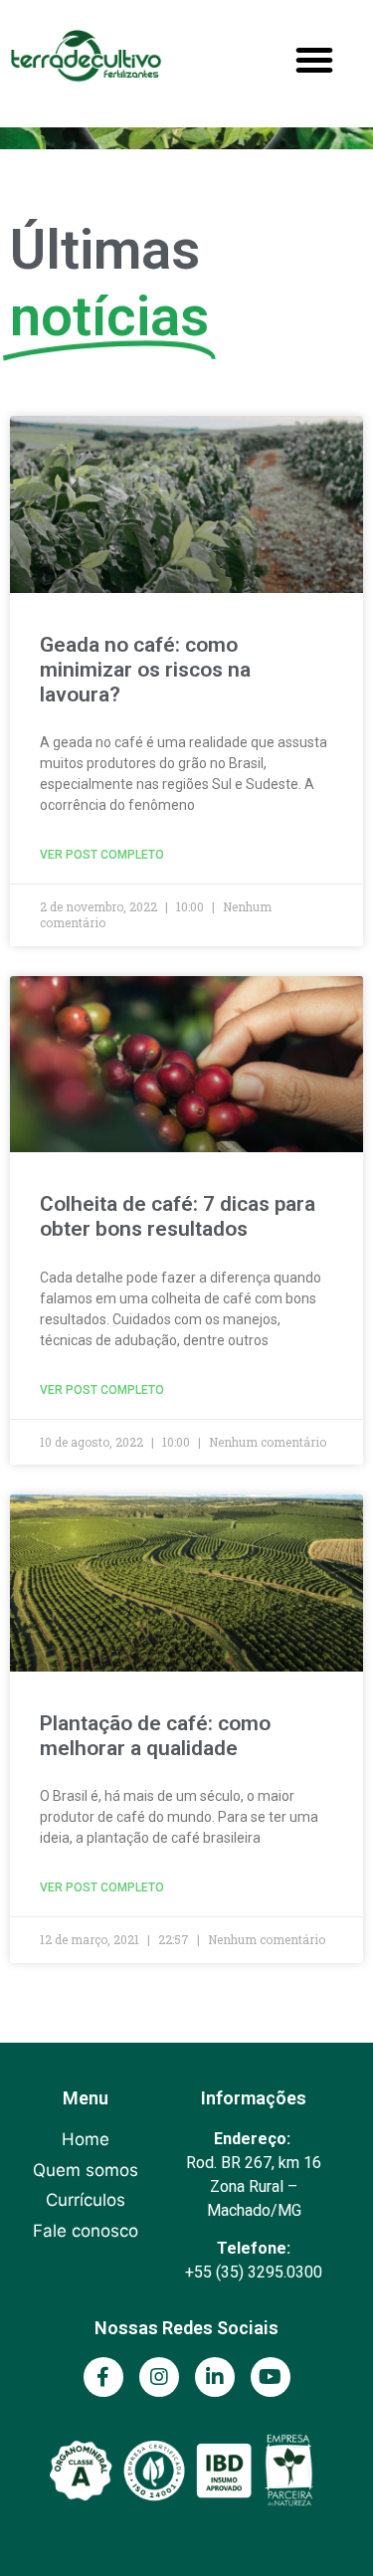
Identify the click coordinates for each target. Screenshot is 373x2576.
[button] (314, 60)
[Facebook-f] (103, 2377)
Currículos (86, 2200)
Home (86, 2139)
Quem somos (86, 2170)
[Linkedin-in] (215, 2377)
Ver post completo (102, 855)
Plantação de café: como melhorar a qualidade (155, 1736)
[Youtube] (271, 2377)
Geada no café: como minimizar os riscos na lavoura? (145, 670)
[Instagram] (159, 2377)
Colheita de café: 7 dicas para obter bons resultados (178, 1216)
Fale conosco (86, 2231)
